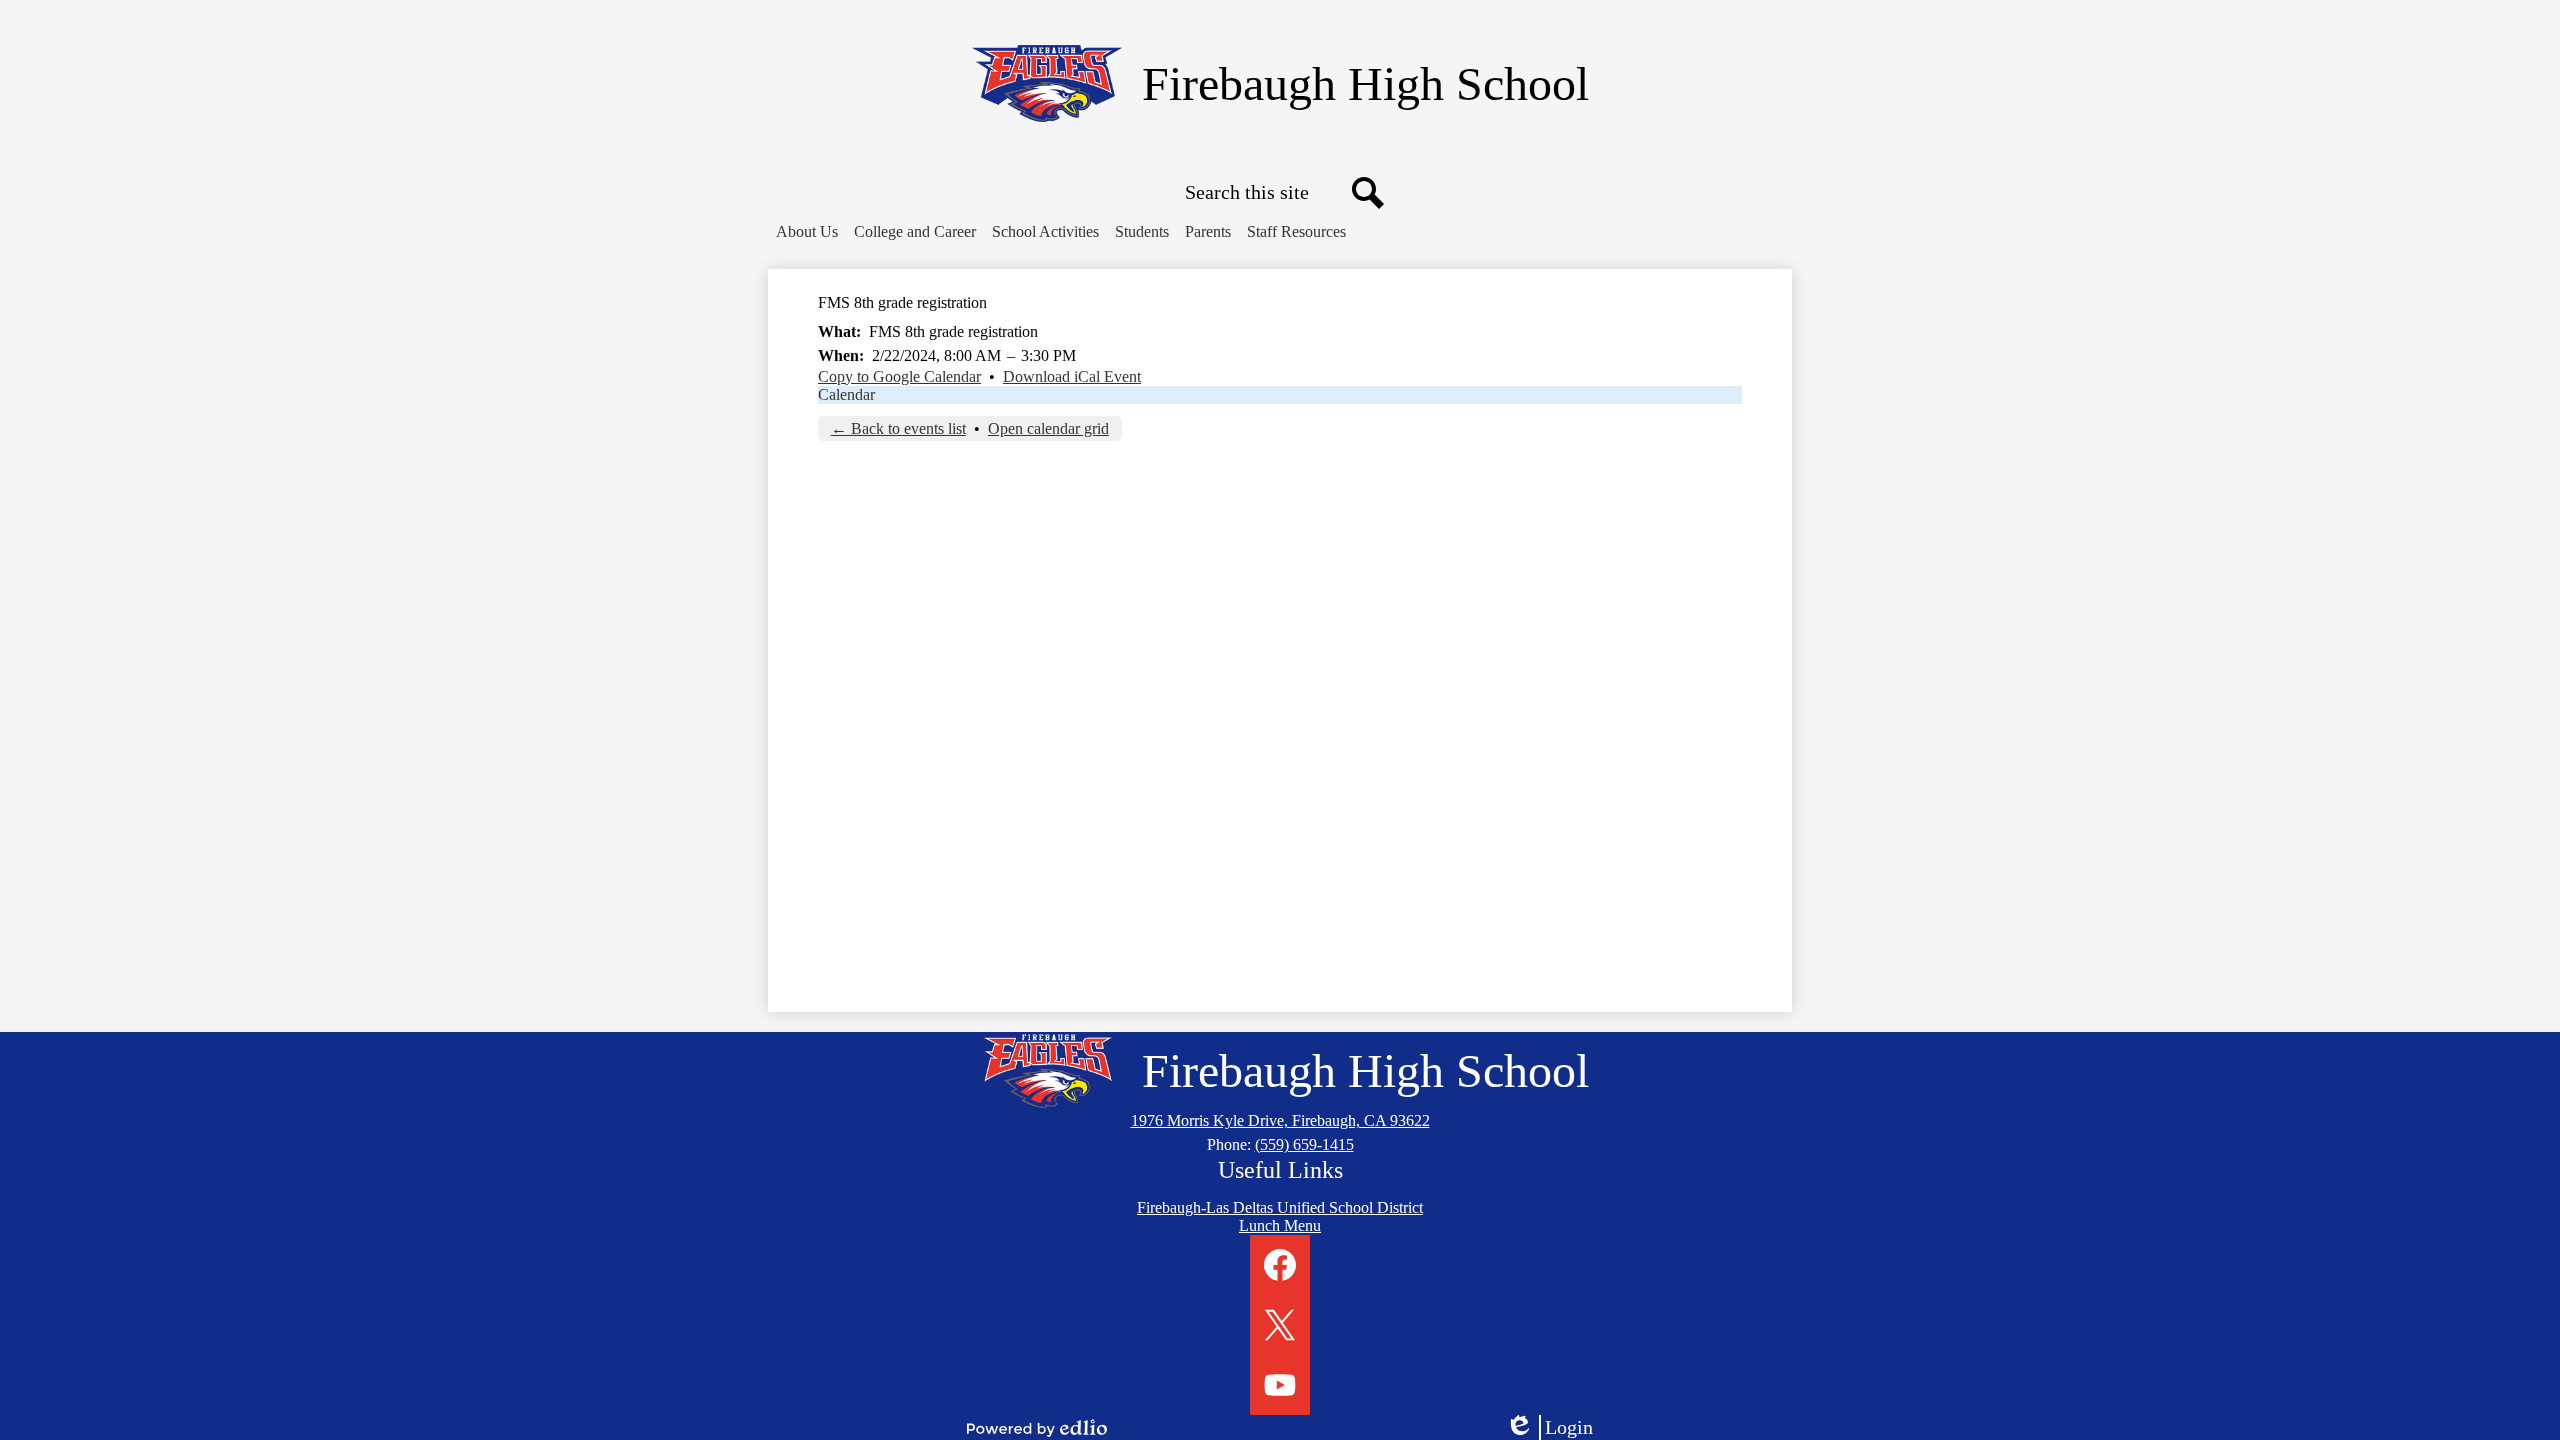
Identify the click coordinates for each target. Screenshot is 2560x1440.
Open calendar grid (1048, 428)
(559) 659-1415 (1304, 1144)
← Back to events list (898, 428)
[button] (807, 232)
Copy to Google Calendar (899, 376)
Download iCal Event (1072, 376)
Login (1556, 1428)
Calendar (846, 394)
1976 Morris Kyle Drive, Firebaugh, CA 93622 (1280, 1120)
